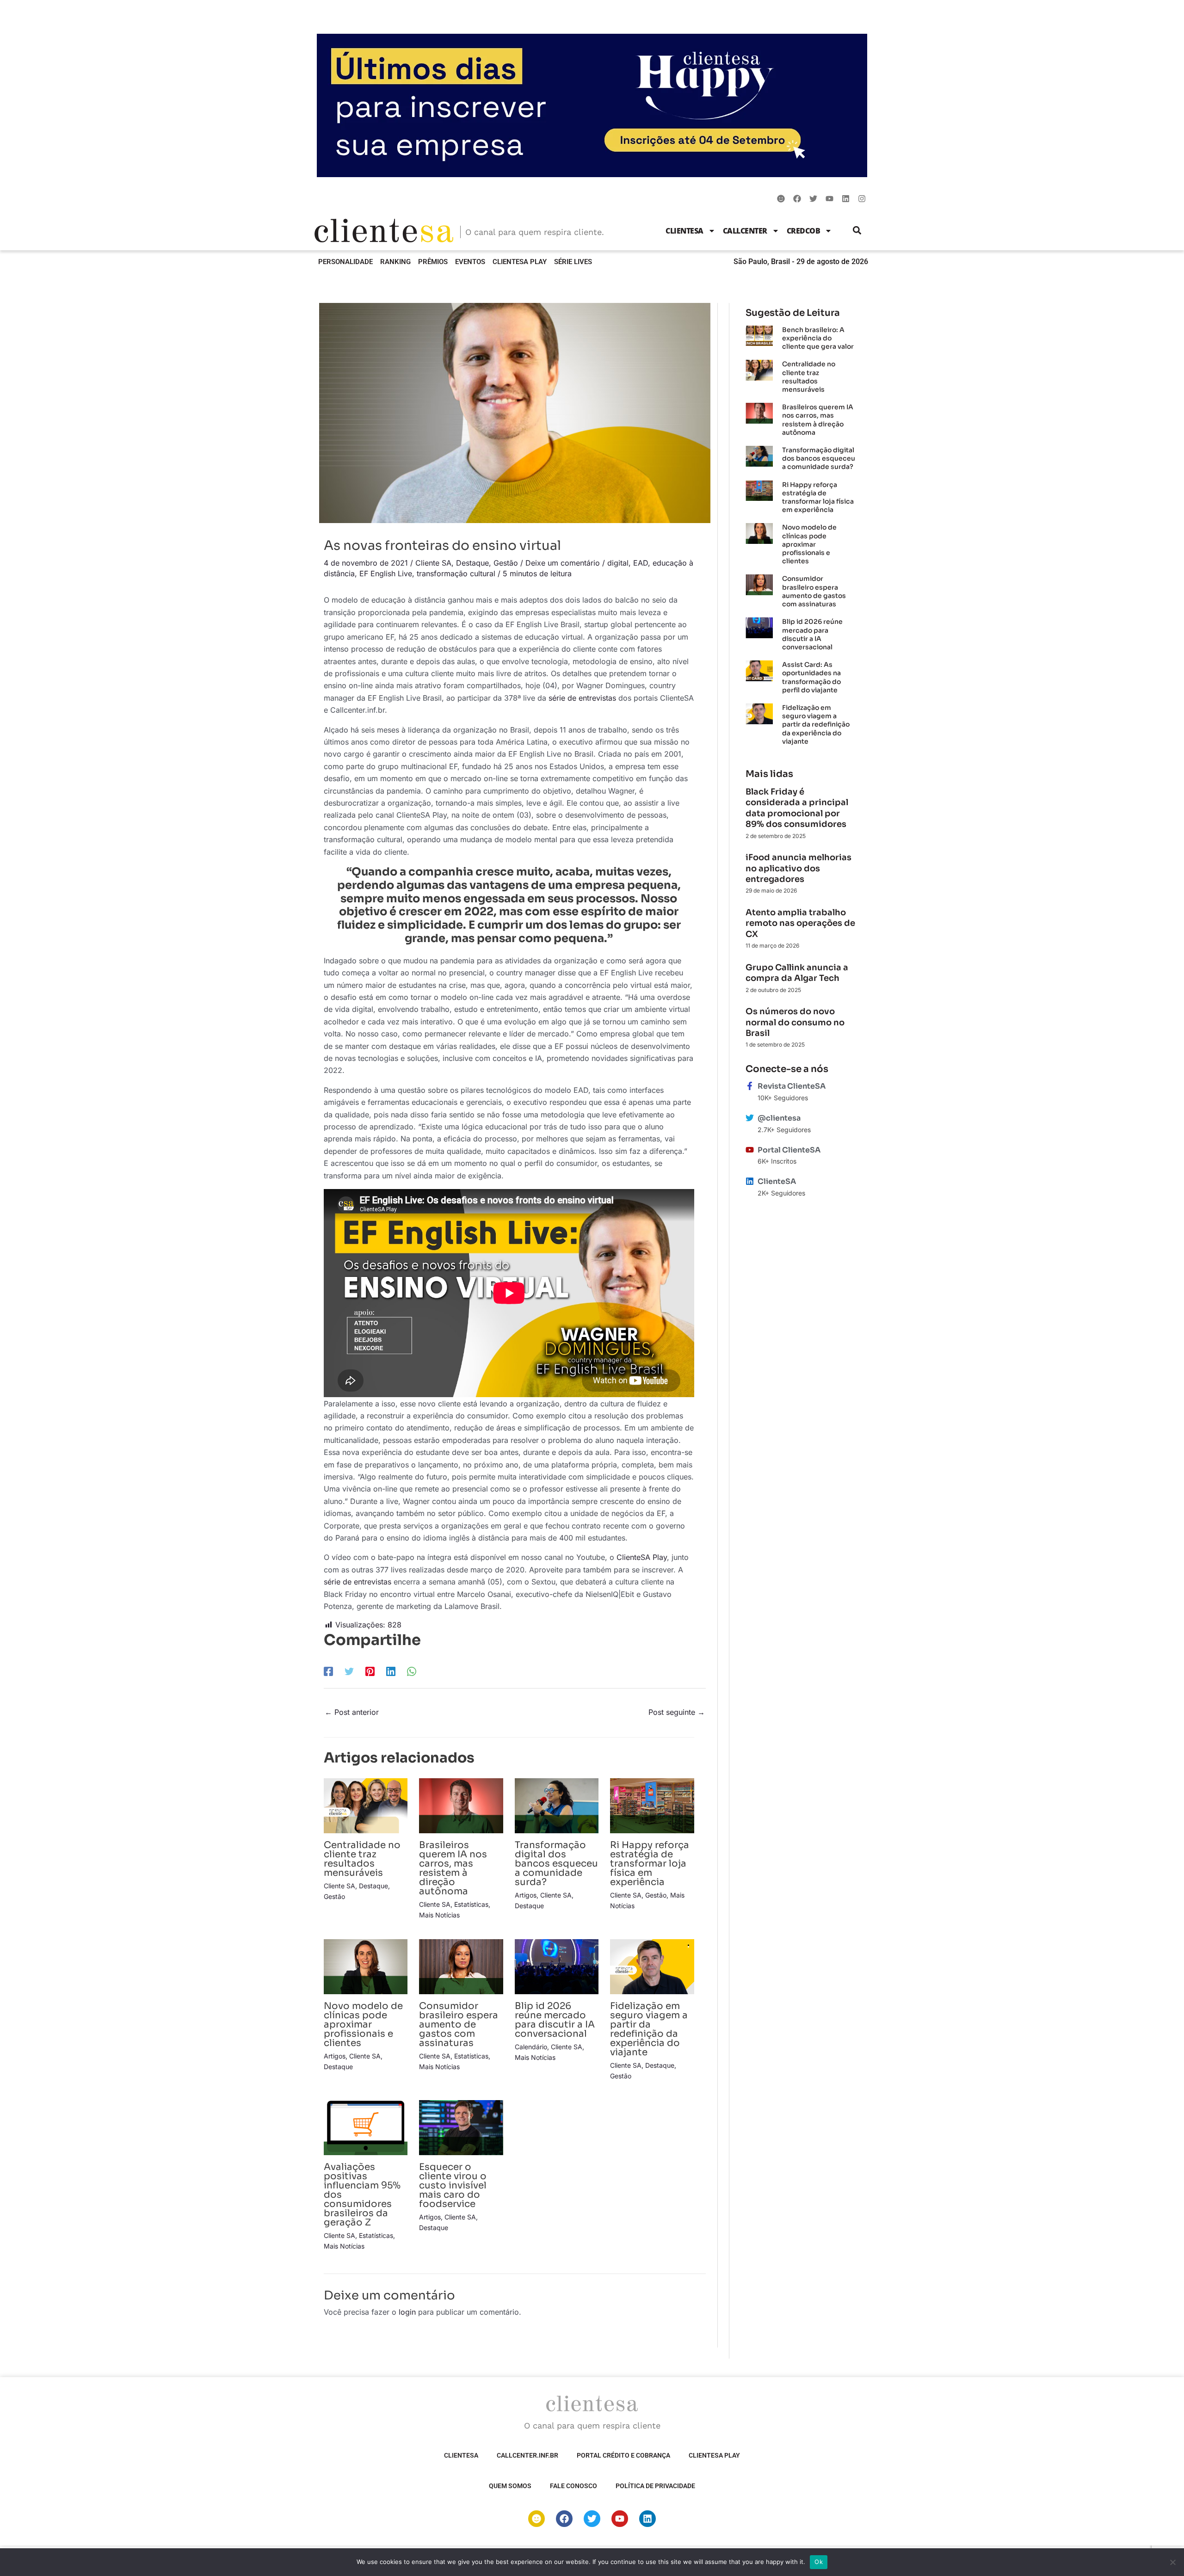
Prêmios (433, 262)
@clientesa (779, 1118)
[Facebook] (328, 1671)
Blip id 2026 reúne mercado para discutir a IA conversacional (555, 2020)
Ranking (395, 262)
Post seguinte (677, 1712)
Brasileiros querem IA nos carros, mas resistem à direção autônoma (453, 1868)
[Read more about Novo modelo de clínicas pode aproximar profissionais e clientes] (366, 1966)
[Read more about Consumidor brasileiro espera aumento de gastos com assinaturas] (461, 1966)
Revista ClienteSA (792, 1086)
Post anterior (352, 1712)
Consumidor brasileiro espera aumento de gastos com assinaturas (459, 2024)
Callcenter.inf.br (527, 2455)
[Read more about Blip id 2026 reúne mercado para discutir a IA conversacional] (557, 1966)
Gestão (506, 563)
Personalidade (345, 262)
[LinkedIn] (391, 1671)
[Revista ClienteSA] (750, 1086)
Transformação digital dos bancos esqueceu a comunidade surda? (556, 1864)
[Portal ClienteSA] (750, 1150)
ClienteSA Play (520, 262)
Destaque (472, 563)
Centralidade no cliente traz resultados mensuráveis (362, 1859)
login (407, 2312)
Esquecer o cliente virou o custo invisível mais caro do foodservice (453, 2185)
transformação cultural (456, 573)
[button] (857, 231)
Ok (819, 2562)
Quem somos (510, 2486)
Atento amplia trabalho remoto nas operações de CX (800, 923)
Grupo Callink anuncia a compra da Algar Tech (797, 973)
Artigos (526, 1895)
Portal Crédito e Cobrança (623, 2455)
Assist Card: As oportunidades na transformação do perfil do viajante (811, 677)
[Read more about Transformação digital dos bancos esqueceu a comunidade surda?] (557, 1805)
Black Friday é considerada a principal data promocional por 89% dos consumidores (797, 808)
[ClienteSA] (750, 1181)
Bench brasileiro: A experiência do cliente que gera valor (818, 338)
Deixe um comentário (563, 563)
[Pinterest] (370, 1671)
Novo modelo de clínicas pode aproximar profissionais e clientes (363, 2024)
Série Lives (573, 262)
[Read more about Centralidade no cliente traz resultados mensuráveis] (366, 1805)
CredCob (804, 231)
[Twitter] (349, 1671)
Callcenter (745, 231)
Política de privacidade (655, 2486)
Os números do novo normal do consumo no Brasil (795, 1022)
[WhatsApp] (412, 1671)
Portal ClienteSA (789, 1150)
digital (618, 563)
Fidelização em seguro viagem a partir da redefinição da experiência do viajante (649, 2029)
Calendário (531, 2047)
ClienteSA (684, 231)
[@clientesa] (750, 1118)
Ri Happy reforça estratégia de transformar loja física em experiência (650, 1864)
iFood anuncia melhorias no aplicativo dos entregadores (799, 868)
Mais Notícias (439, 1915)
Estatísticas (471, 1904)
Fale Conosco (573, 2486)
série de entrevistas (582, 698)
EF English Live (386, 573)
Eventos (470, 262)
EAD (641, 563)
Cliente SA (433, 563)
